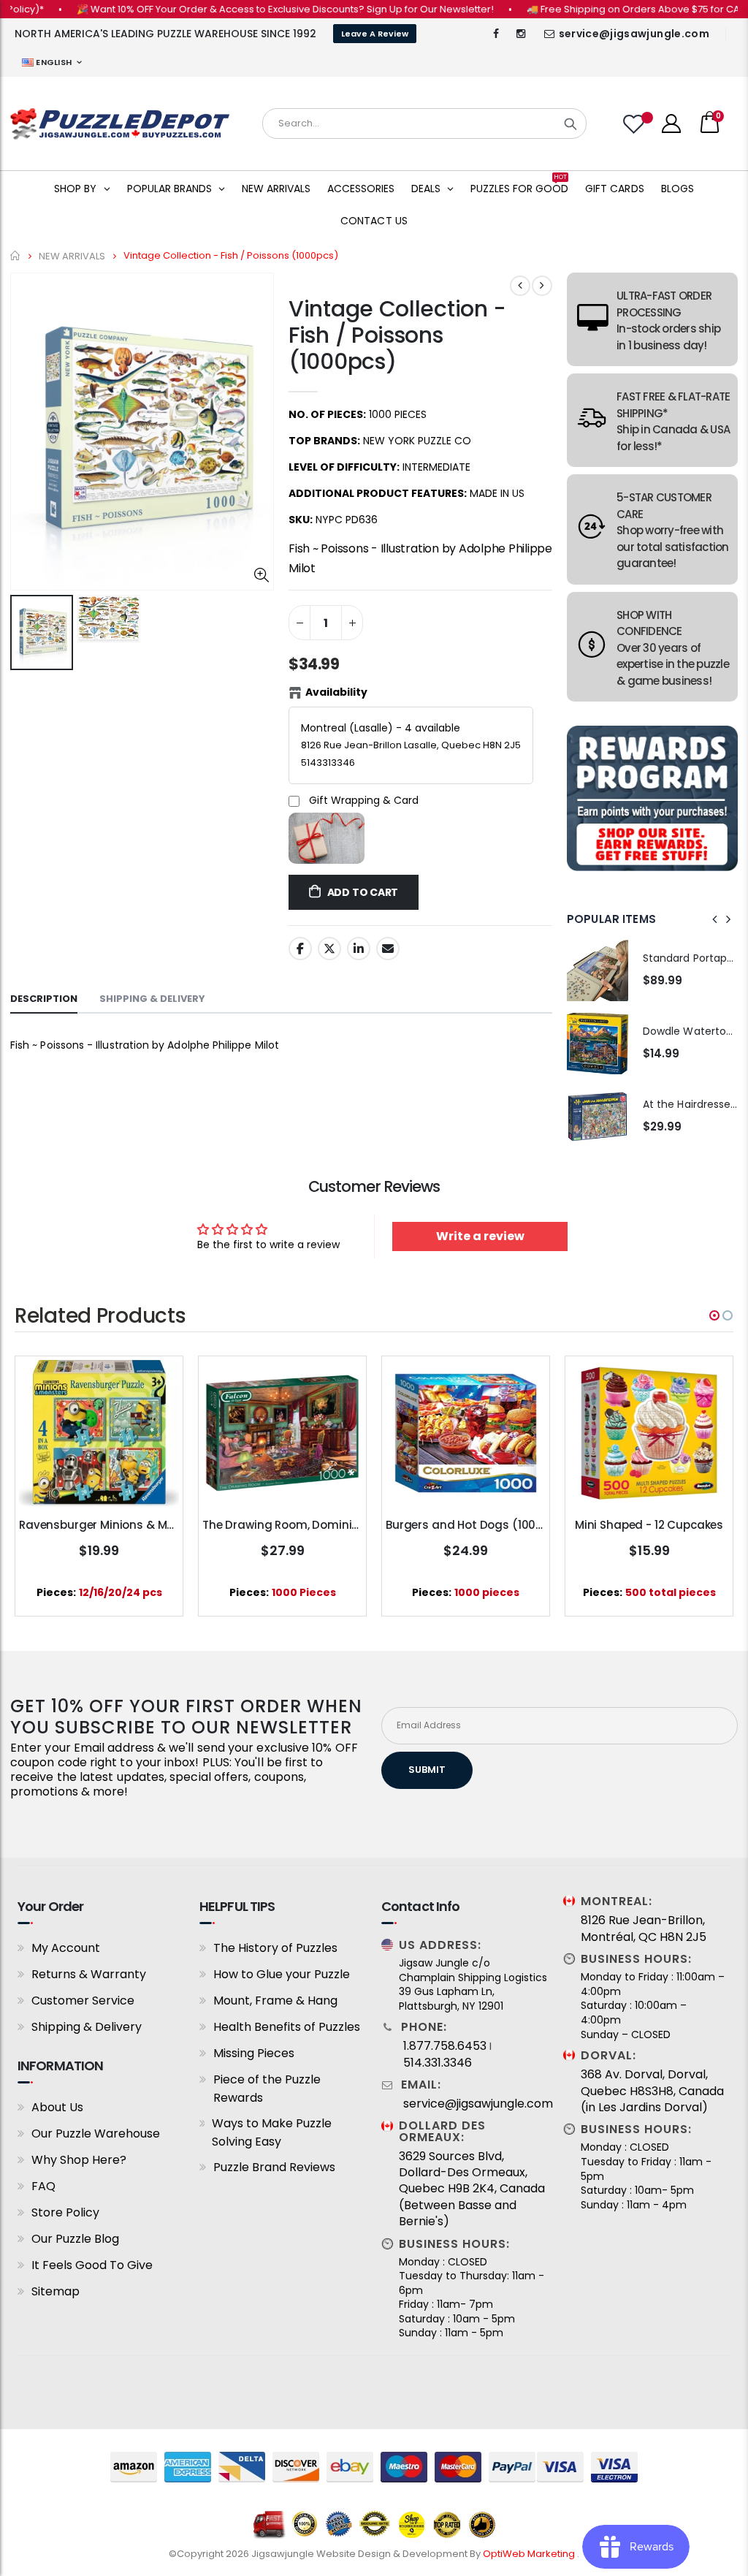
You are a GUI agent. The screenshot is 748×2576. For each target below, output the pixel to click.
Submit (427, 1770)
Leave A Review (375, 34)
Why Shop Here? (79, 2160)
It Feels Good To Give (92, 2265)
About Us (57, 2107)
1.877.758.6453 (445, 2046)
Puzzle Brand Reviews (274, 2167)
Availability (336, 692)
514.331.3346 (438, 2063)
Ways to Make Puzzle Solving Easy (272, 2132)
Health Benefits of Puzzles (287, 2027)
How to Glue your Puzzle (282, 1974)
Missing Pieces (254, 2053)
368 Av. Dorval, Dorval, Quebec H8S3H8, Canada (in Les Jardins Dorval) (652, 2091)
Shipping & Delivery (87, 2027)
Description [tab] (44, 999)
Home (16, 255)
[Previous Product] (520, 286)
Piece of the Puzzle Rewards (267, 2089)
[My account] (671, 124)
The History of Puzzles (275, 1948)
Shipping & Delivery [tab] (152, 999)
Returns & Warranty (89, 1974)
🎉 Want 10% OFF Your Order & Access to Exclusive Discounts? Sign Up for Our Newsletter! (249, 9)
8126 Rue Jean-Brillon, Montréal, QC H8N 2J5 (644, 1929)
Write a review (480, 1236)
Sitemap (56, 2291)
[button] (714, 1315)
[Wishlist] (636, 124)
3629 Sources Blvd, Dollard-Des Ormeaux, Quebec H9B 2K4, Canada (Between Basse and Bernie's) (472, 2189)
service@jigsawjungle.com (634, 34)
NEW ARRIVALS (72, 255)
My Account (66, 1948)
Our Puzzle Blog (75, 2239)
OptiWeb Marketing (530, 2554)
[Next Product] (542, 286)
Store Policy (65, 2212)
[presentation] (715, 919)
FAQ (43, 2186)
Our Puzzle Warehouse (96, 2134)
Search (570, 124)
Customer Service (83, 2001)
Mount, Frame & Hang (275, 2001)
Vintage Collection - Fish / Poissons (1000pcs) (397, 335)
